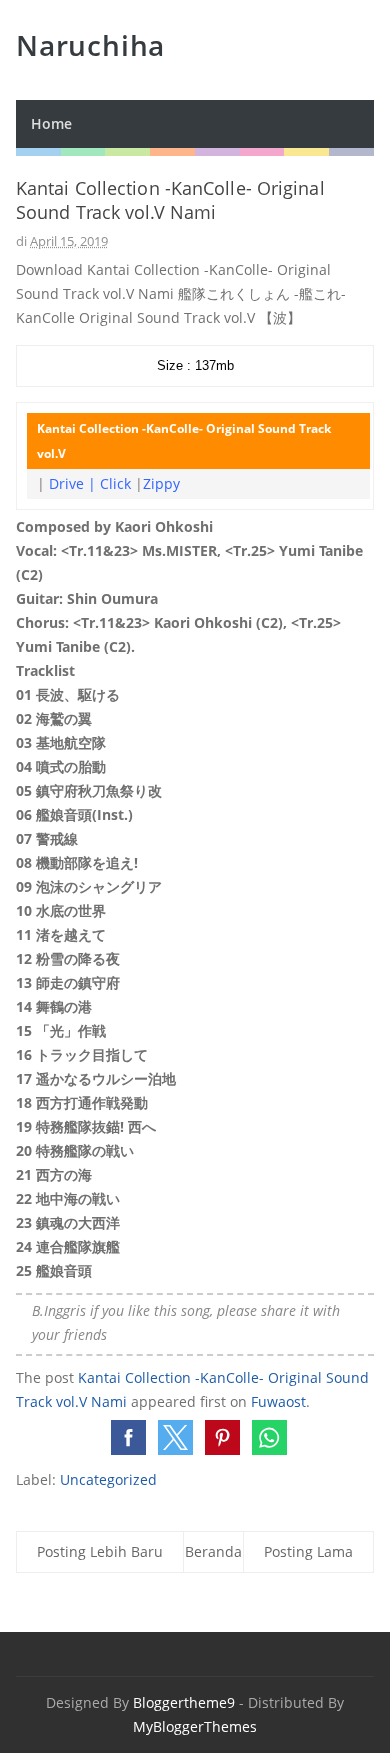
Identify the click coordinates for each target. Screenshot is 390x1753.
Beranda (213, 1551)
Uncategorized (108, 1479)
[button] (128, 1437)
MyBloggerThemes (195, 1726)
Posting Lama (308, 1551)
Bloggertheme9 (184, 1702)
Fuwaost (278, 1401)
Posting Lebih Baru (100, 1551)
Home (51, 123)
